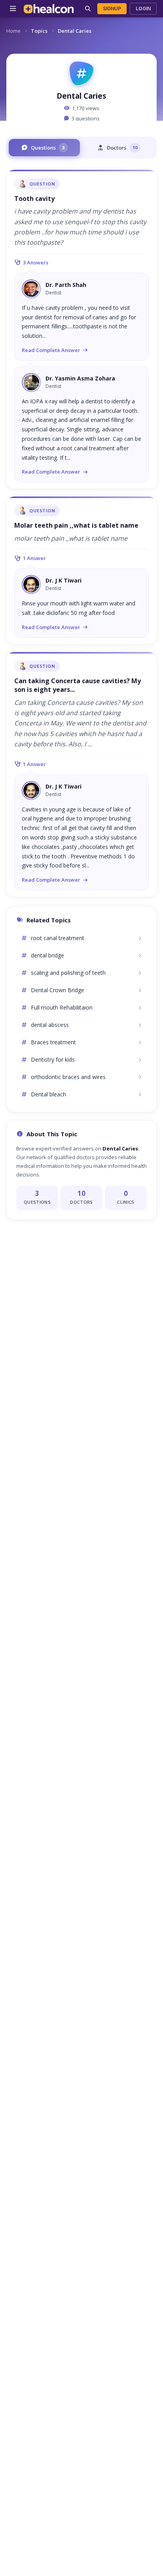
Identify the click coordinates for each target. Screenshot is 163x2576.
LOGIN (143, 8)
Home (13, 31)
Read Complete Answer (51, 350)
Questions (48, 148)
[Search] (88, 9)
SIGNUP (112, 8)
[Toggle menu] (13, 9)
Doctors (122, 148)
